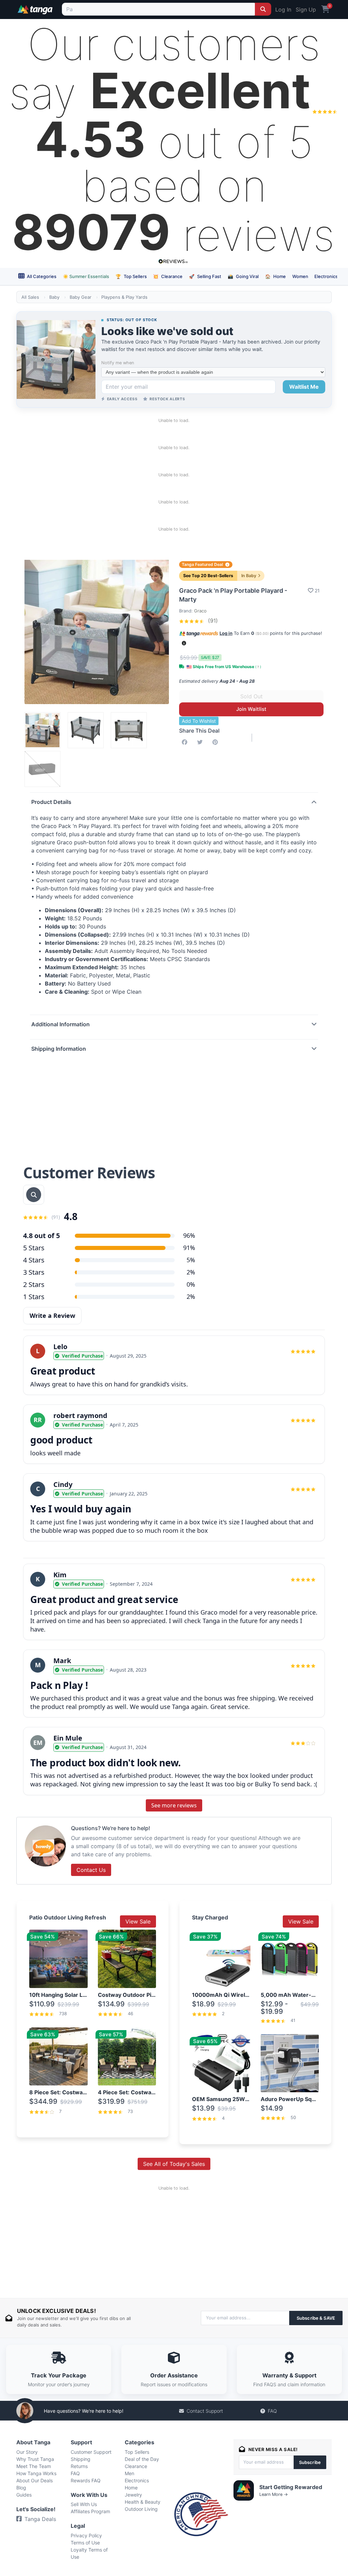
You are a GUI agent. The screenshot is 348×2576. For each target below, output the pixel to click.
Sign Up (306, 10)
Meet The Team (34, 2466)
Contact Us (91, 1870)
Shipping (81, 2459)
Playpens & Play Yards (124, 297)
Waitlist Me (304, 387)
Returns (79, 2466)
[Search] (263, 9)
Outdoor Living (141, 2509)
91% (189, 1248)
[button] (184, 643)
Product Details (51, 802)
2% (191, 1272)
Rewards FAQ (86, 2480)
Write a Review (52, 1315)
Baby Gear (81, 297)
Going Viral (243, 276)
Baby (54, 297)
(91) (212, 621)
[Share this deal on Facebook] (186, 742)
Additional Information (60, 1024)
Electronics (326, 276)
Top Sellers (131, 276)
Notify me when (118, 363)
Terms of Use (85, 2543)
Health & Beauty (143, 2502)
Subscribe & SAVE (316, 2318)
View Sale (138, 1921)
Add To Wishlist (199, 721)
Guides (24, 2495)
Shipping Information (59, 1049)
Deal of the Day (142, 2459)
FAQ (272, 2411)
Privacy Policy (86, 2535)
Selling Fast (205, 276)
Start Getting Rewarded (291, 2487)
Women (300, 276)
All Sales (30, 297)
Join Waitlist (251, 709)
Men (129, 2473)
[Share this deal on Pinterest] (216, 742)
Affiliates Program (90, 2511)
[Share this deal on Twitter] (201, 742)
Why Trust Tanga (35, 2459)
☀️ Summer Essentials (86, 276)
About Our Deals (34, 2480)
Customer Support (91, 2452)
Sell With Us (84, 2504)
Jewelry (133, 2495)
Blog (21, 2488)
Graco (200, 611)
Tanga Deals (40, 2519)
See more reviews (174, 1805)
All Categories (41, 276)
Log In (283, 10)
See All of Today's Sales (174, 2164)
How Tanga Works (36, 2473)
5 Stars (34, 1248)
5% (191, 1260)
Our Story (27, 2452)
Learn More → (274, 2494)
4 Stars (34, 1260)
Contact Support (205, 2411)
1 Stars (34, 1297)
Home (275, 276)
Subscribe (310, 2462)
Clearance (168, 276)
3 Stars (34, 1272)
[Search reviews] (34, 1195)
